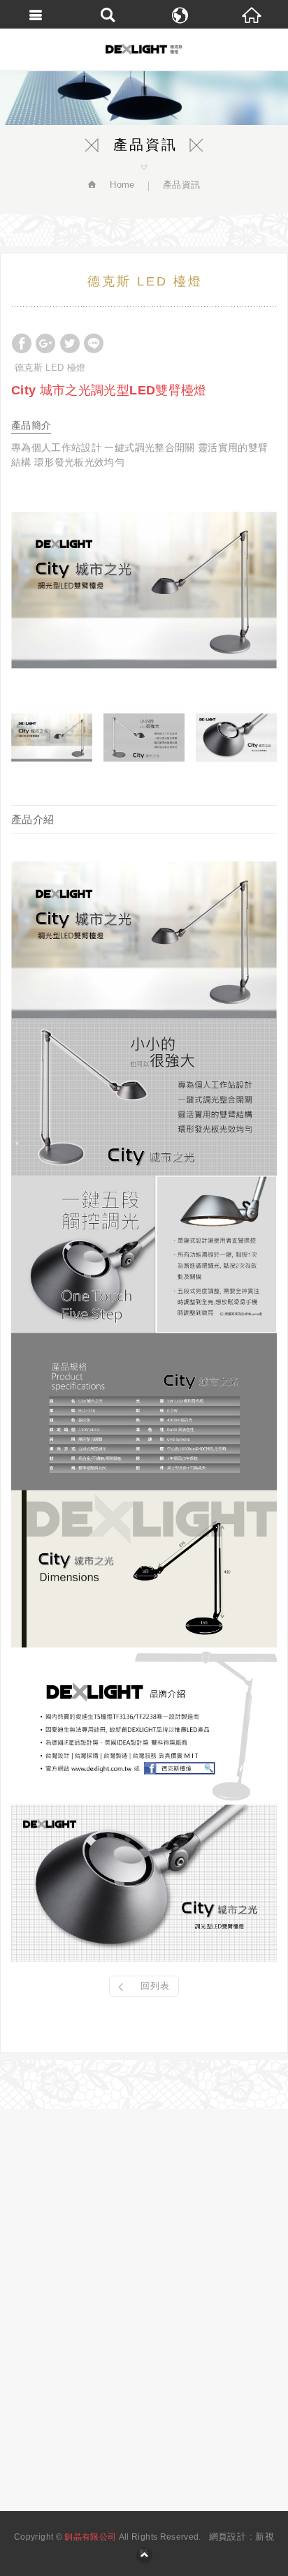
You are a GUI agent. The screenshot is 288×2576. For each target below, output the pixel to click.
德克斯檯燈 (144, 49)
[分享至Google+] (45, 343)
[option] (144, 590)
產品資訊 (181, 185)
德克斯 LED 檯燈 (50, 368)
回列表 (155, 1986)
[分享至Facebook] (22, 343)
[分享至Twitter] (70, 343)
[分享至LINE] (94, 343)
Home (121, 185)
